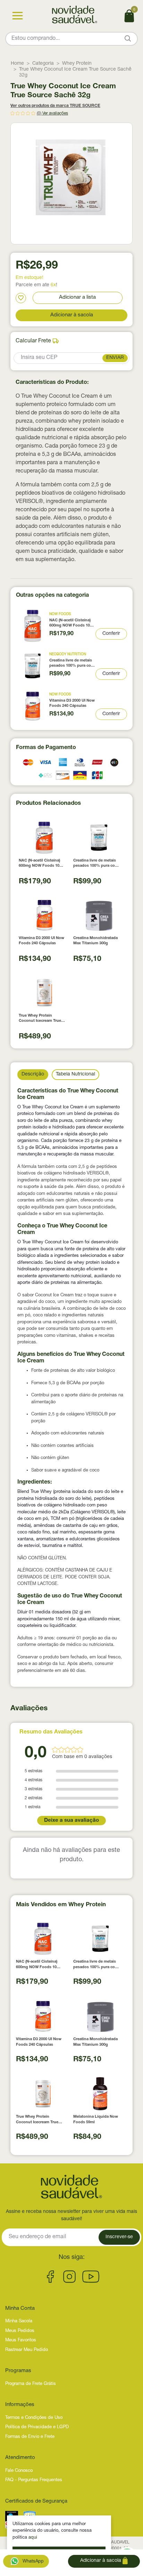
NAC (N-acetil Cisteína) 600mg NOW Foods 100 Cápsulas (71, 624)
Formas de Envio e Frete (30, 2437)
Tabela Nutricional (75, 1074)
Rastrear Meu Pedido (27, 2350)
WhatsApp (32, 2562)
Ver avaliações (55, 114)
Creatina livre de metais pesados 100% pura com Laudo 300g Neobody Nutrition (72, 664)
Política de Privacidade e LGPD (37, 2427)
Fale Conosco (19, 2471)
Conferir (111, 634)
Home (17, 64)
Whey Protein (77, 64)
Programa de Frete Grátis (31, 2384)
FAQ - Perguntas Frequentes (34, 2480)
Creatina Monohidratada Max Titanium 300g (95, 941)
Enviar (115, 358)
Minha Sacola (19, 2321)
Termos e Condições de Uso (34, 2418)
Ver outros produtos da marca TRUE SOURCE (55, 106)
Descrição (33, 1074)
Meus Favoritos (21, 2340)
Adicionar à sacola (72, 315)
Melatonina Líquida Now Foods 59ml (96, 2119)
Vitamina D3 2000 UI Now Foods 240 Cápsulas (72, 703)
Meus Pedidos (20, 2331)
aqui (33, 2538)
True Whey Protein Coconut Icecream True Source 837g (40, 1019)
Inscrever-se (119, 2237)
